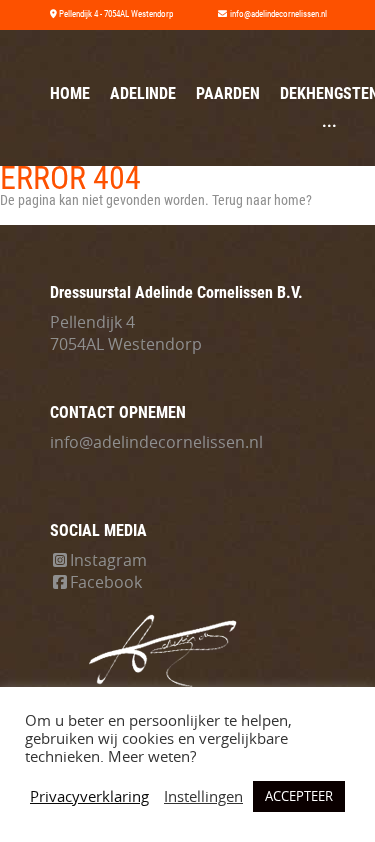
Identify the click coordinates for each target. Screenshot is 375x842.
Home (70, 93)
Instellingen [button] (203, 797)
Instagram (108, 560)
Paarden (228, 93)
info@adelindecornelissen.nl (156, 442)
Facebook (106, 582)
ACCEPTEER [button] (299, 796)
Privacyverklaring (89, 797)
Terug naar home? (262, 200)
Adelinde (143, 93)
